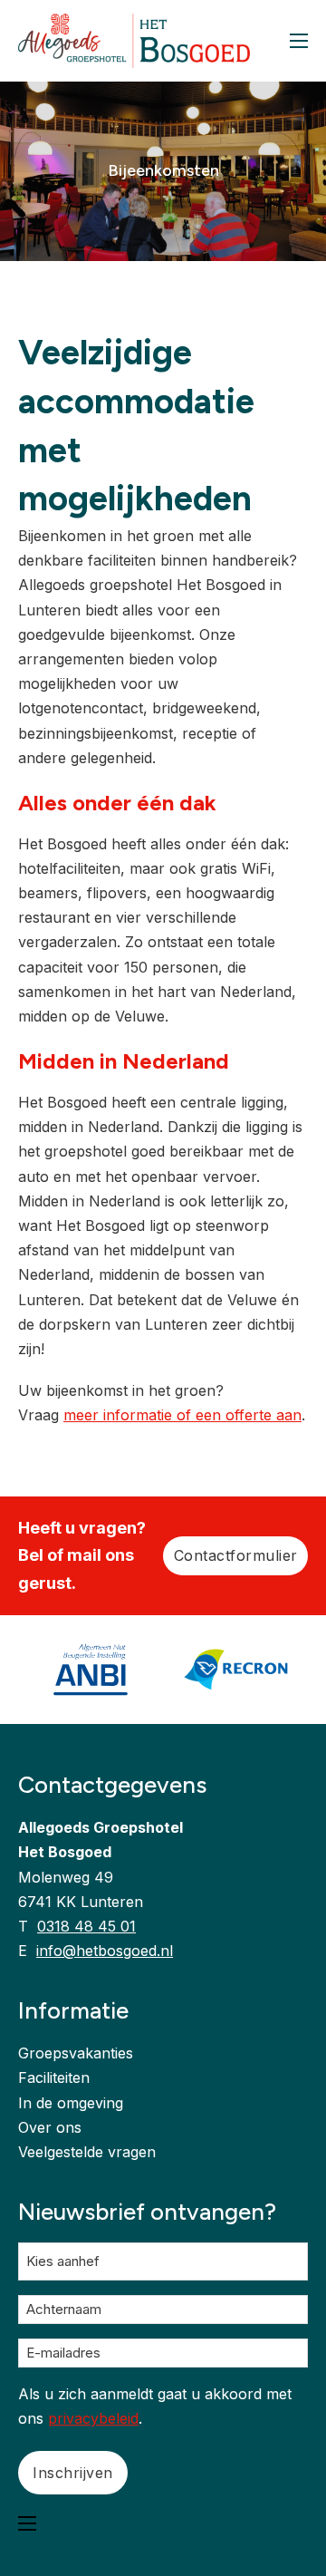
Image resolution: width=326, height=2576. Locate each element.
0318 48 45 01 (86, 1926)
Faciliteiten (54, 2077)
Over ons (50, 2127)
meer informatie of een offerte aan (182, 1415)
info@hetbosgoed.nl (105, 1951)
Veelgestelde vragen (87, 2152)
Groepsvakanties (76, 2053)
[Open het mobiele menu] (299, 41)
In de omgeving (71, 2103)
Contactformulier (236, 1555)
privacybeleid (93, 2418)
